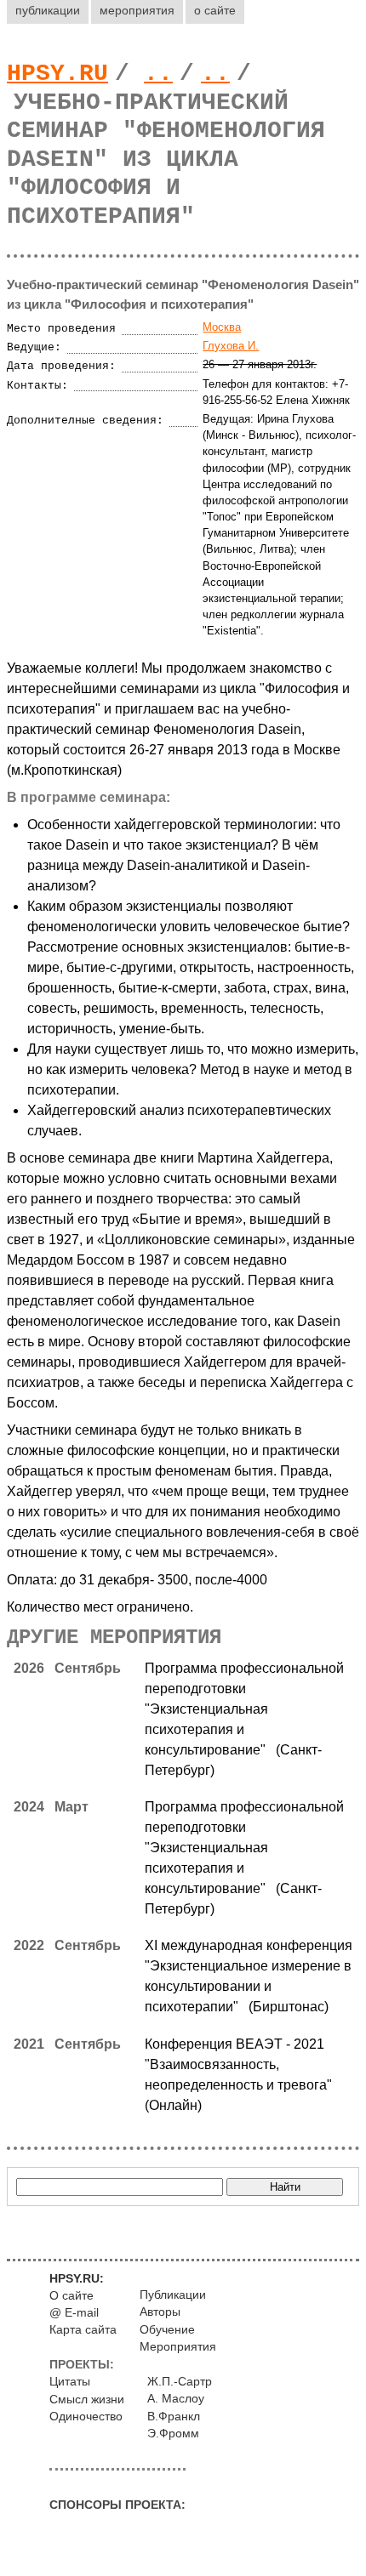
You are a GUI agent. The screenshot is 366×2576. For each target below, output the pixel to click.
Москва (222, 327)
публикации (48, 10)
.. (158, 74)
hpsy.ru (57, 74)
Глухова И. (231, 346)
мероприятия (137, 10)
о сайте (215, 10)
